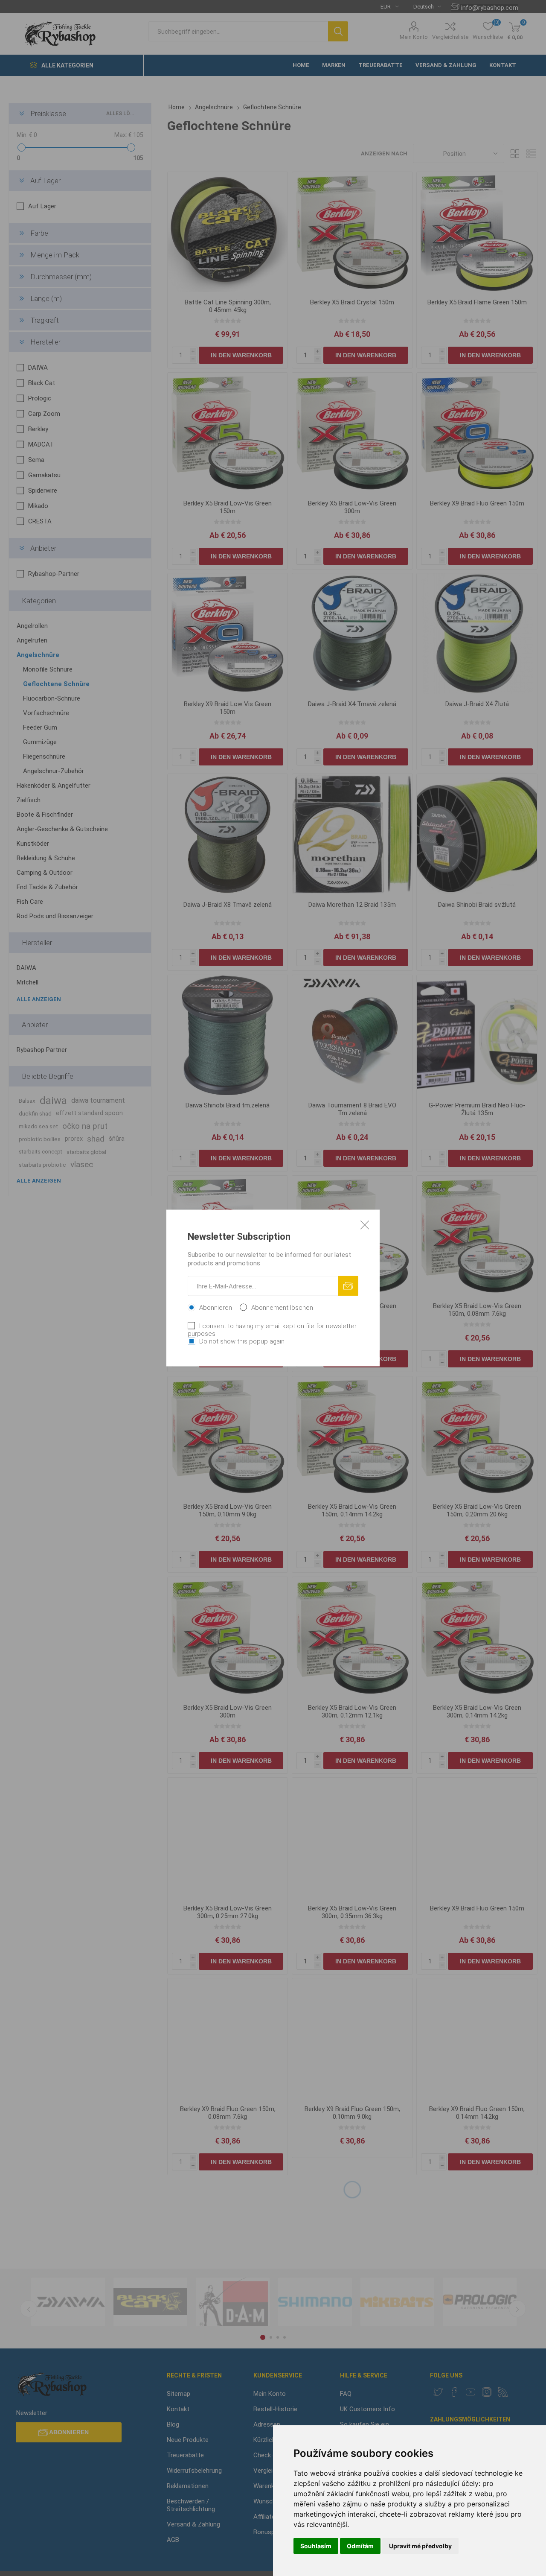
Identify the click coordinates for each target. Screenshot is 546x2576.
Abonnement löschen (282, 1308)
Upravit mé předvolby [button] (420, 2546)
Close (365, 1225)
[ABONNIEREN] (348, 1286)
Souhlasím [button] (316, 2546)
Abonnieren (216, 1308)
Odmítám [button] (360, 2546)
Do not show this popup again (242, 1341)
